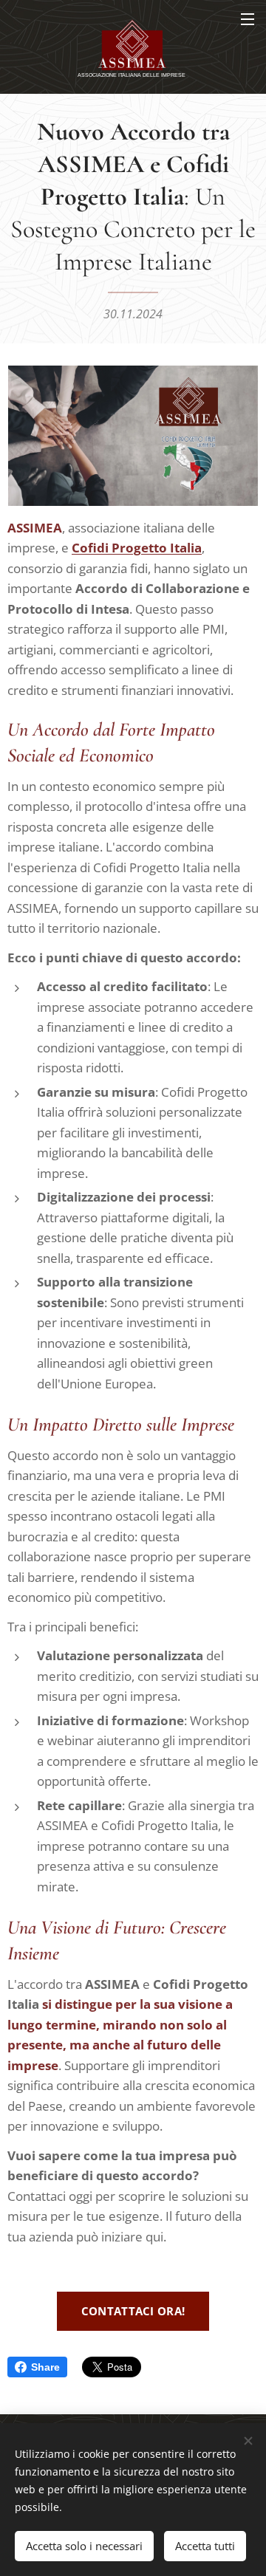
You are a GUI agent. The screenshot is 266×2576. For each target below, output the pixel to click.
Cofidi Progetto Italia (137, 548)
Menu (248, 18)
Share (45, 2367)
